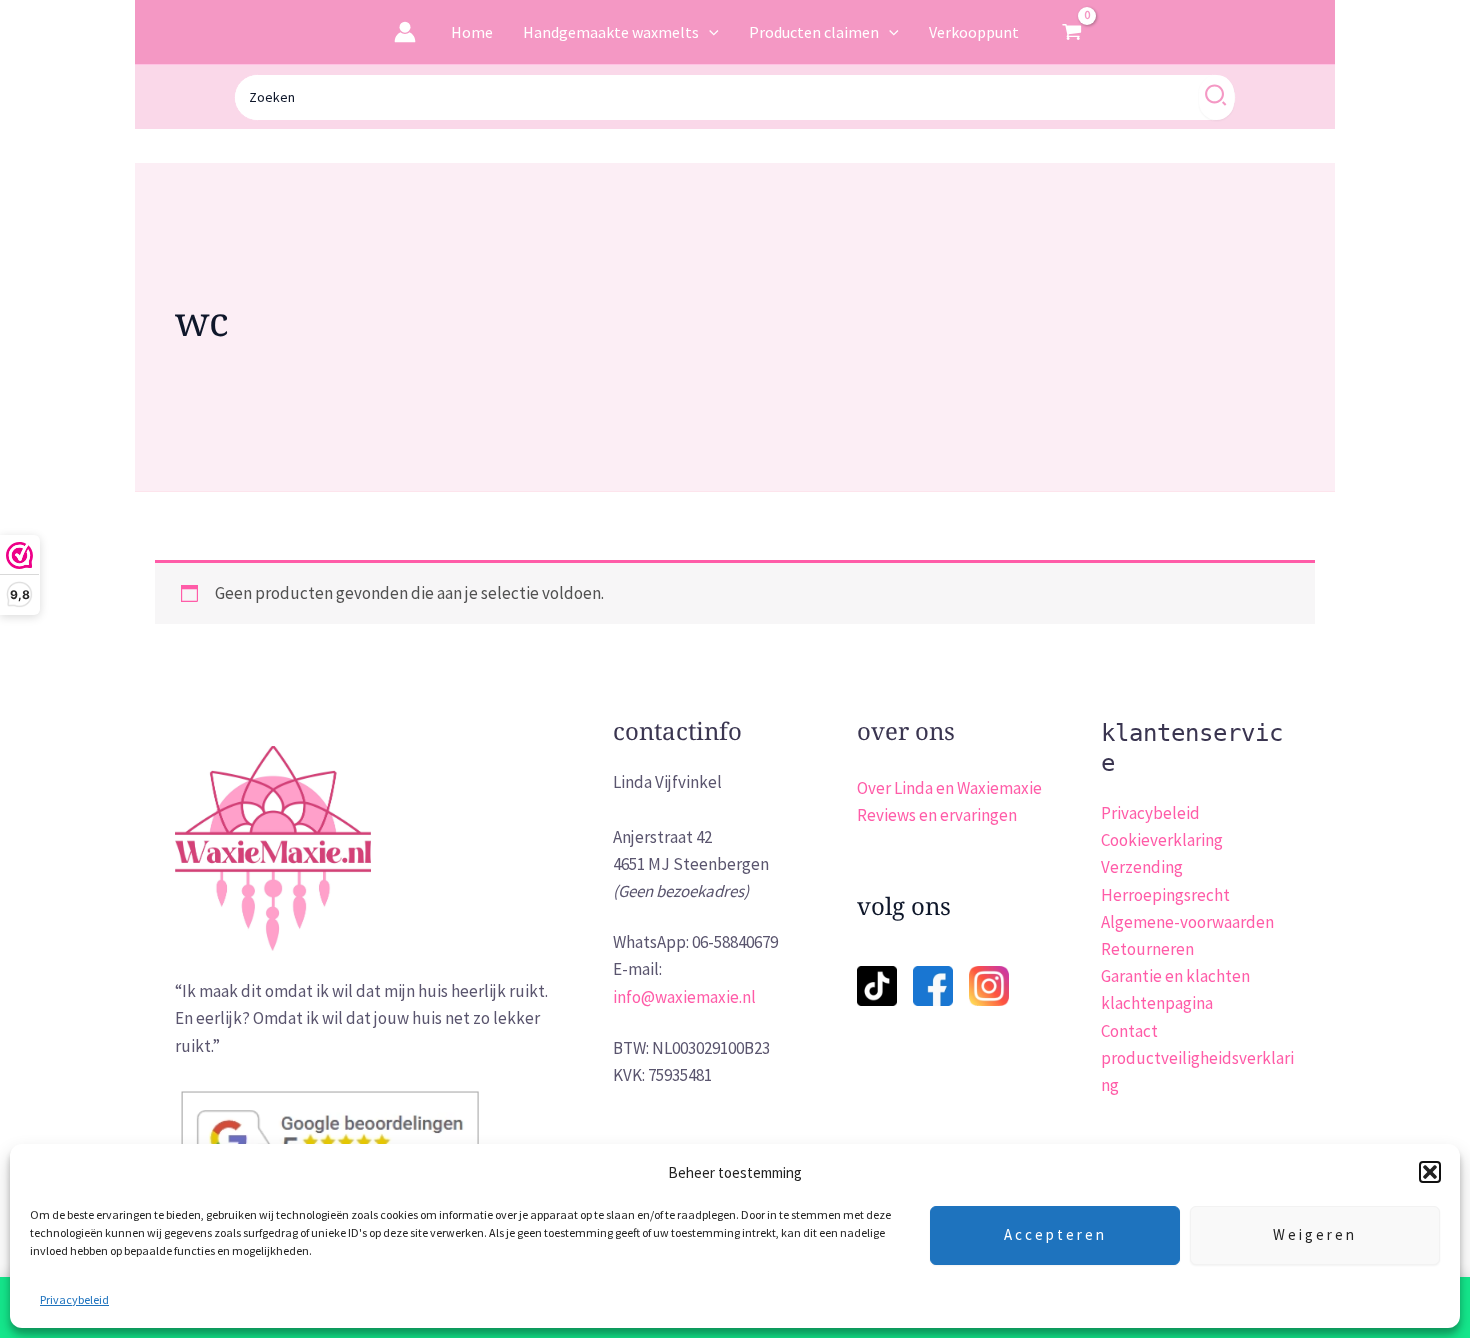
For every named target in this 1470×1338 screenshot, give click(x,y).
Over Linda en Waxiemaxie (949, 788)
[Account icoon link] (405, 32)
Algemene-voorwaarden (1187, 922)
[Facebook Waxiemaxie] (933, 972)
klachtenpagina (1157, 1003)
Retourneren (1147, 949)
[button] (1430, 1172)
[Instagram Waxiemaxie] (989, 984)
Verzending (1142, 867)
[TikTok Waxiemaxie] (877, 972)
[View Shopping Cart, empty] (1073, 32)
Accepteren (1055, 1234)
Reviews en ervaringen (937, 815)
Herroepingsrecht (1165, 895)
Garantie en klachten (1175, 976)
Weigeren (1315, 1234)
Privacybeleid (74, 1299)
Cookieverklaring (1162, 840)
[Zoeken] (1216, 97)
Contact (1129, 1031)
